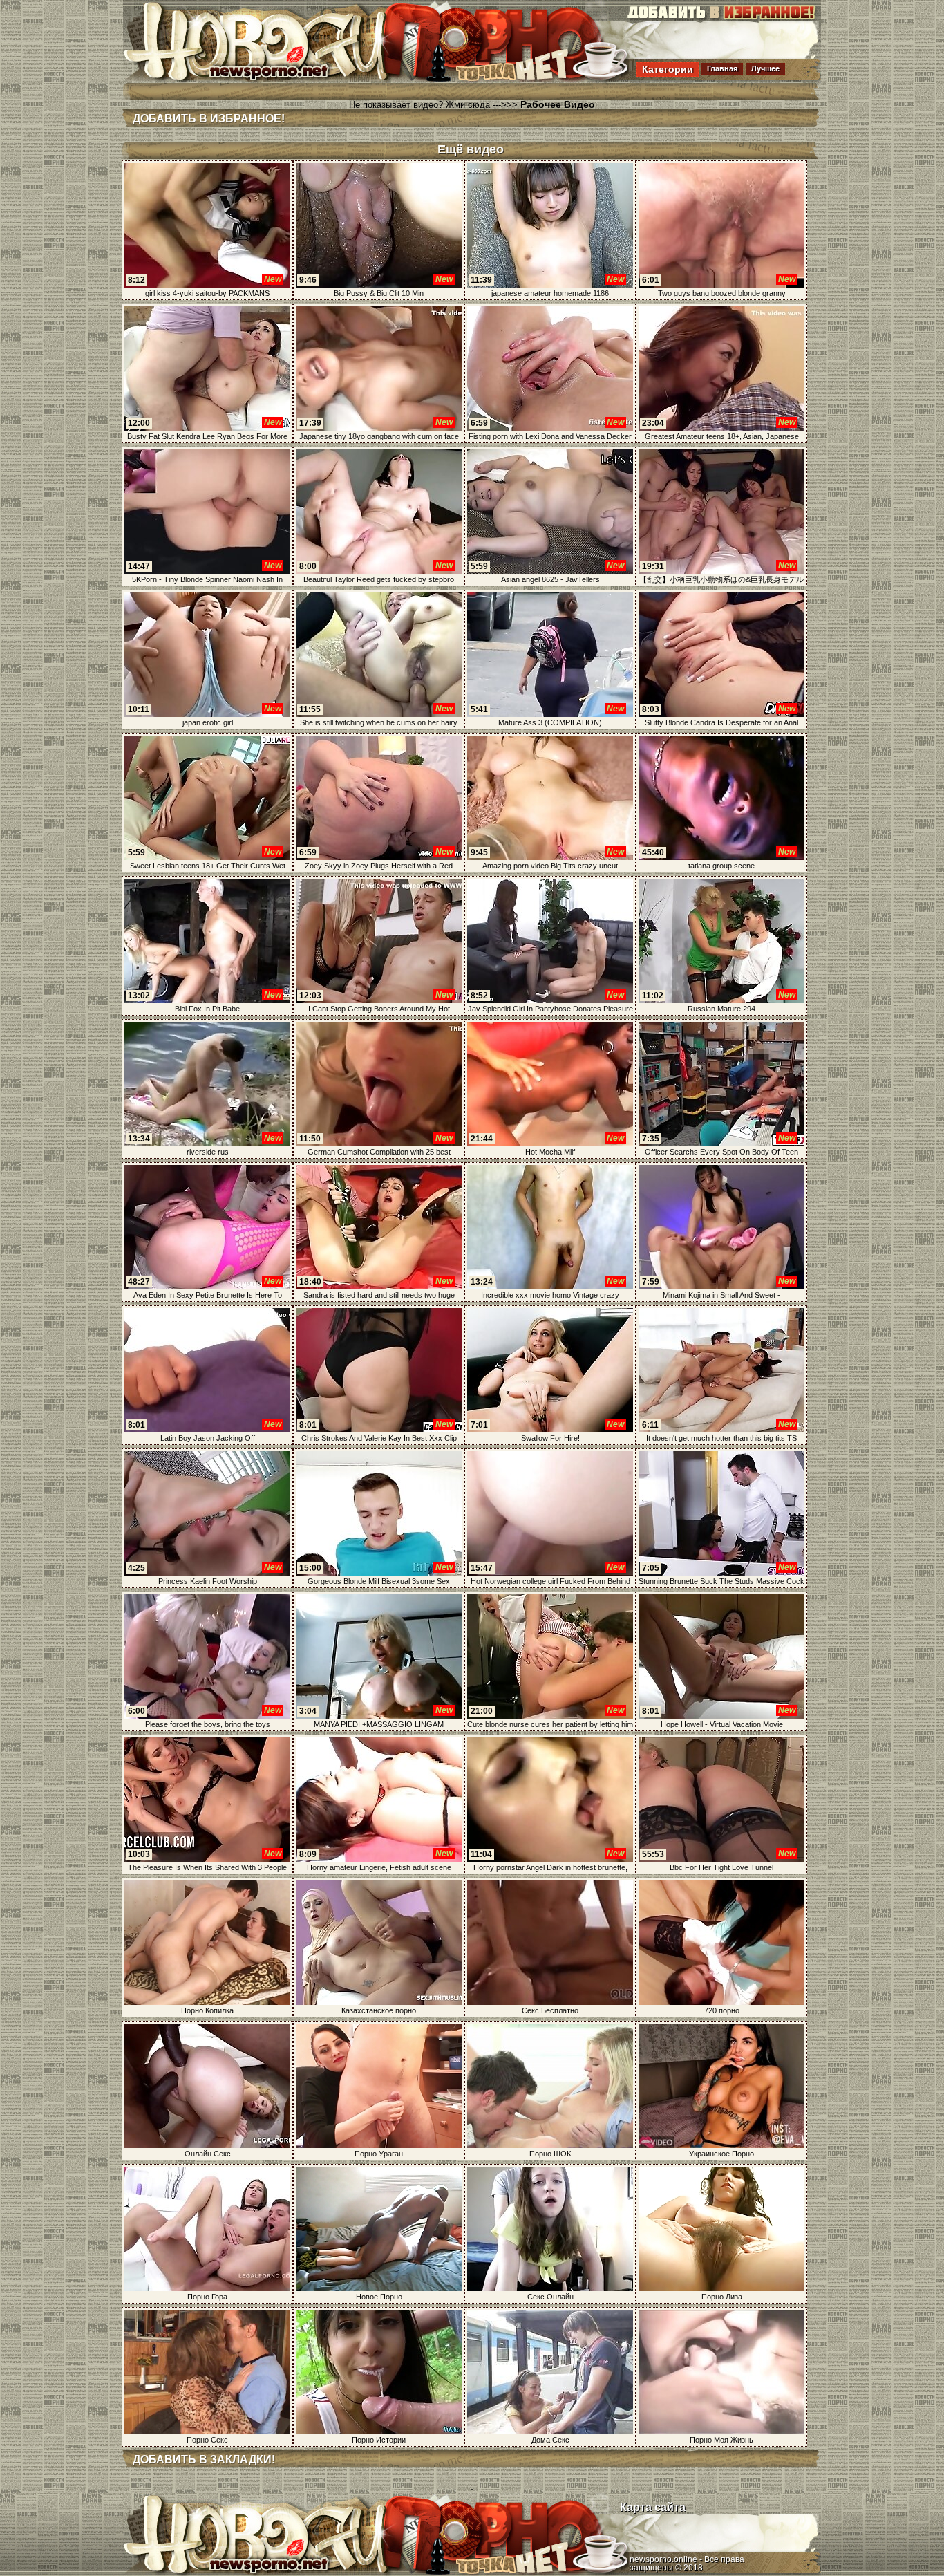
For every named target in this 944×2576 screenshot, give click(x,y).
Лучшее (765, 68)
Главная (722, 68)
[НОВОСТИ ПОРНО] (274, 79)
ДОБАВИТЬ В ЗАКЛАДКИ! (204, 2460)
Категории (668, 69)
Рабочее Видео (558, 104)
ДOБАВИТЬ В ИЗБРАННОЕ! (209, 119)
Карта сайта (653, 2507)
